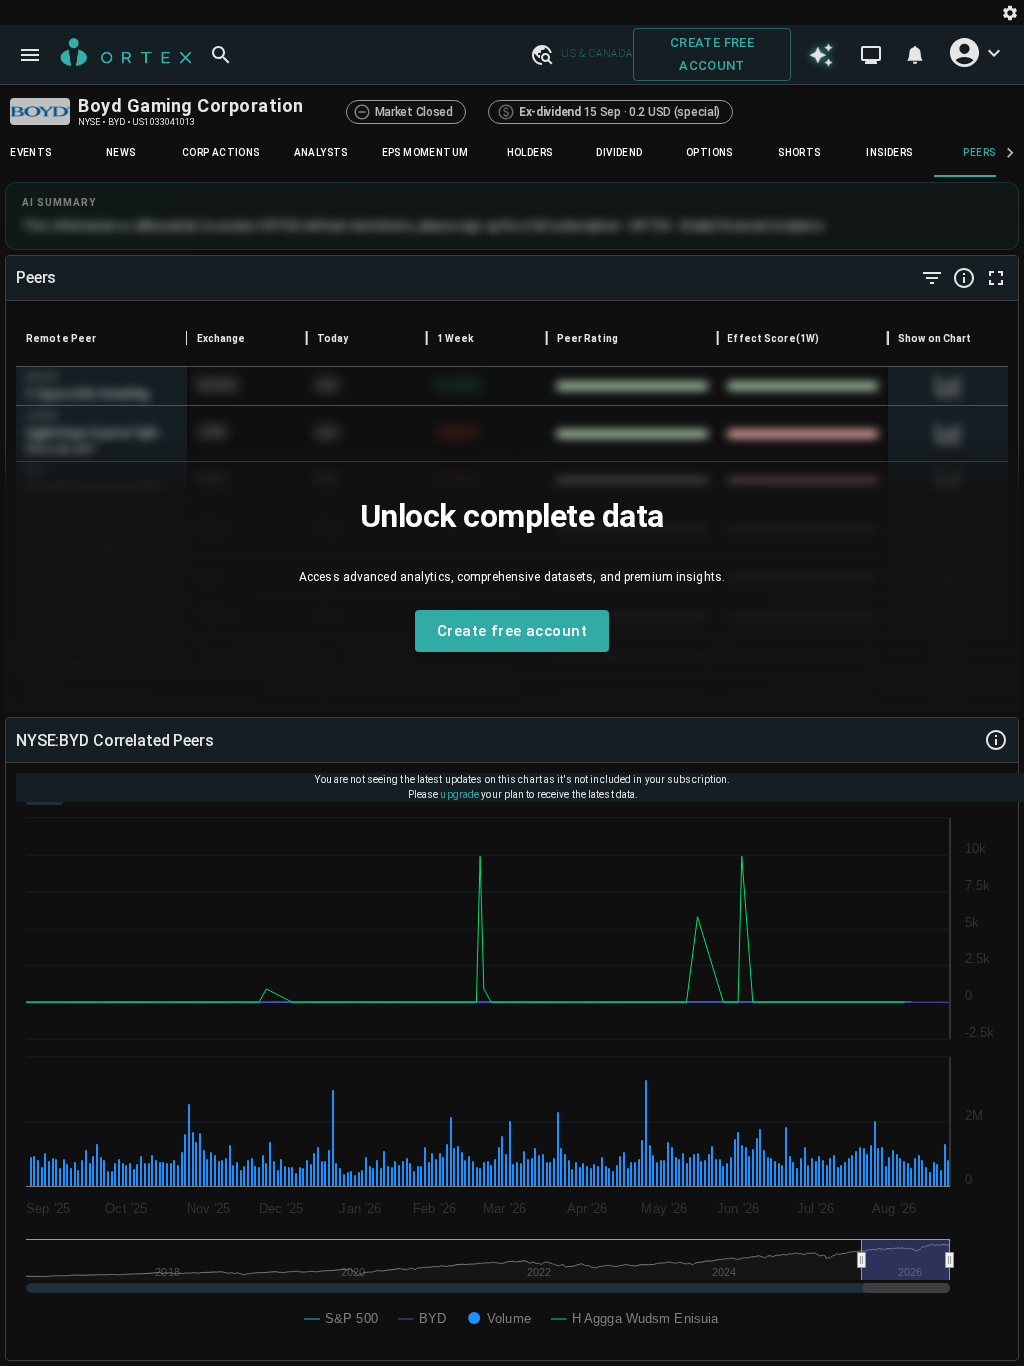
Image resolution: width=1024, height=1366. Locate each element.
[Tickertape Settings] (1010, 12)
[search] (221, 55)
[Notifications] (915, 55)
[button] (541, 54)
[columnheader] (101, 338)
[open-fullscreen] (996, 278)
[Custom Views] (871, 55)
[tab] (121, 153)
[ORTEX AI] (821, 54)
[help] (964, 278)
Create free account (712, 54)
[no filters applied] (932, 278)
